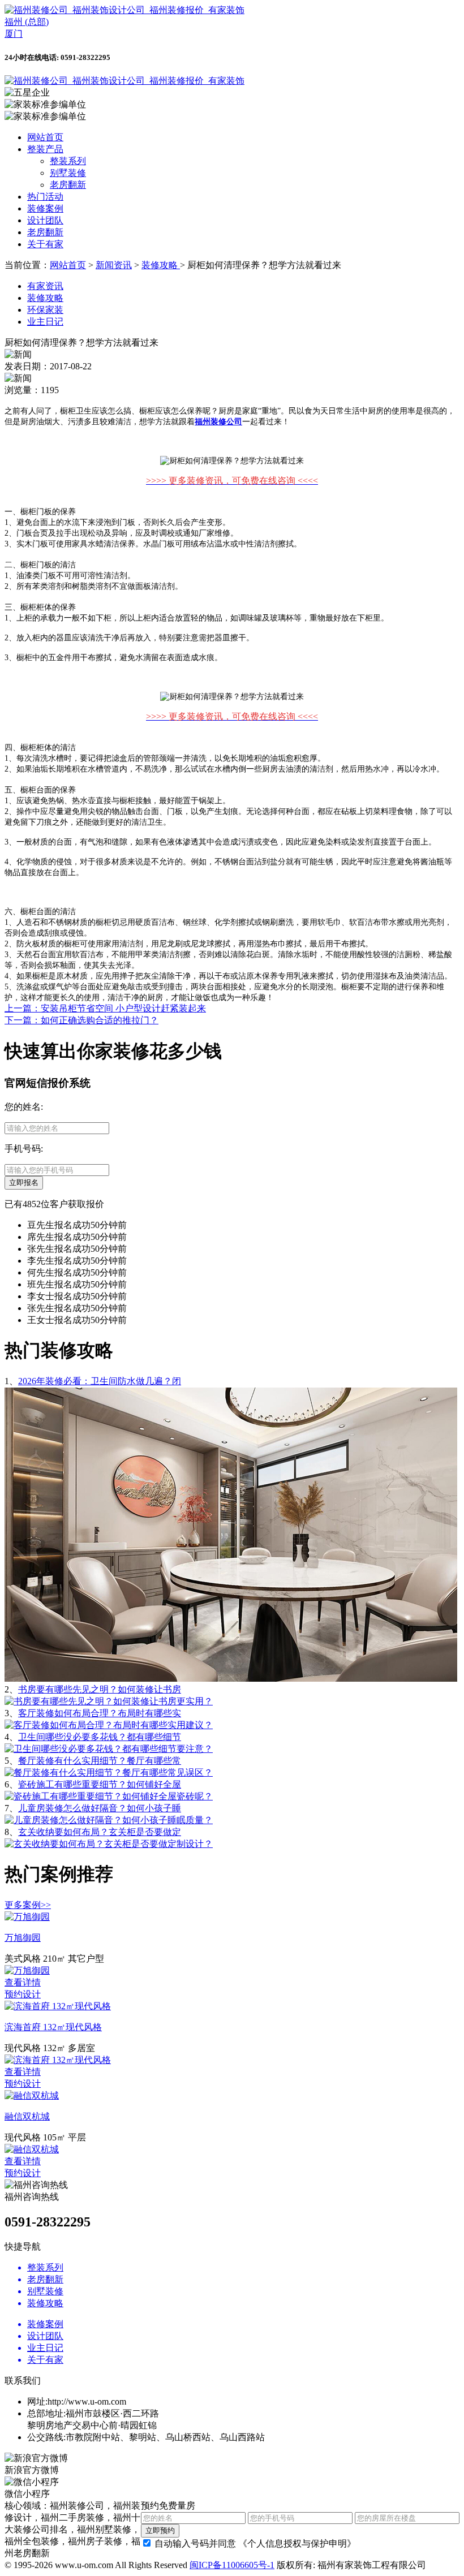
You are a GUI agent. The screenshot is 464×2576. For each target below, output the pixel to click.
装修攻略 (161, 265)
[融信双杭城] (32, 2095)
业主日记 (45, 322)
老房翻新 (68, 185)
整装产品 (45, 149)
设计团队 (45, 220)
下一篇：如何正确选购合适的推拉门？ (81, 1020)
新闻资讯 (114, 265)
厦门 (14, 34)
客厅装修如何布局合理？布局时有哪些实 (100, 1713)
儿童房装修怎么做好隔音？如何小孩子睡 (100, 1808)
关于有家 (45, 244)
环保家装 (45, 310)
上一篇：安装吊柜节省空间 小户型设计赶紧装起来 (105, 1008)
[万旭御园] (27, 1917)
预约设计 (23, 1994)
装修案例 (45, 208)
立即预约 (160, 2530)
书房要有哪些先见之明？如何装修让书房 (100, 1689)
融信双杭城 (27, 2116)
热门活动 (45, 197)
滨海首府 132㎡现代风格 (53, 2027)
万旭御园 (23, 1938)
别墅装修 (68, 173)
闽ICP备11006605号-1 (232, 2565)
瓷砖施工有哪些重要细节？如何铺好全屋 (100, 1784)
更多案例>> (28, 1905)
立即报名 (24, 1183)
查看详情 (23, 1982)
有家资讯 (45, 286)
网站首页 (45, 137)
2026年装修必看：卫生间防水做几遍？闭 (100, 1381)
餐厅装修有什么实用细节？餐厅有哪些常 (100, 1761)
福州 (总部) (27, 22)
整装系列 (68, 161)
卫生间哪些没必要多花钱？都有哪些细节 (100, 1737)
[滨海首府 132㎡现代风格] (58, 2006)
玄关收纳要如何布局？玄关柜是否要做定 (100, 1832)
